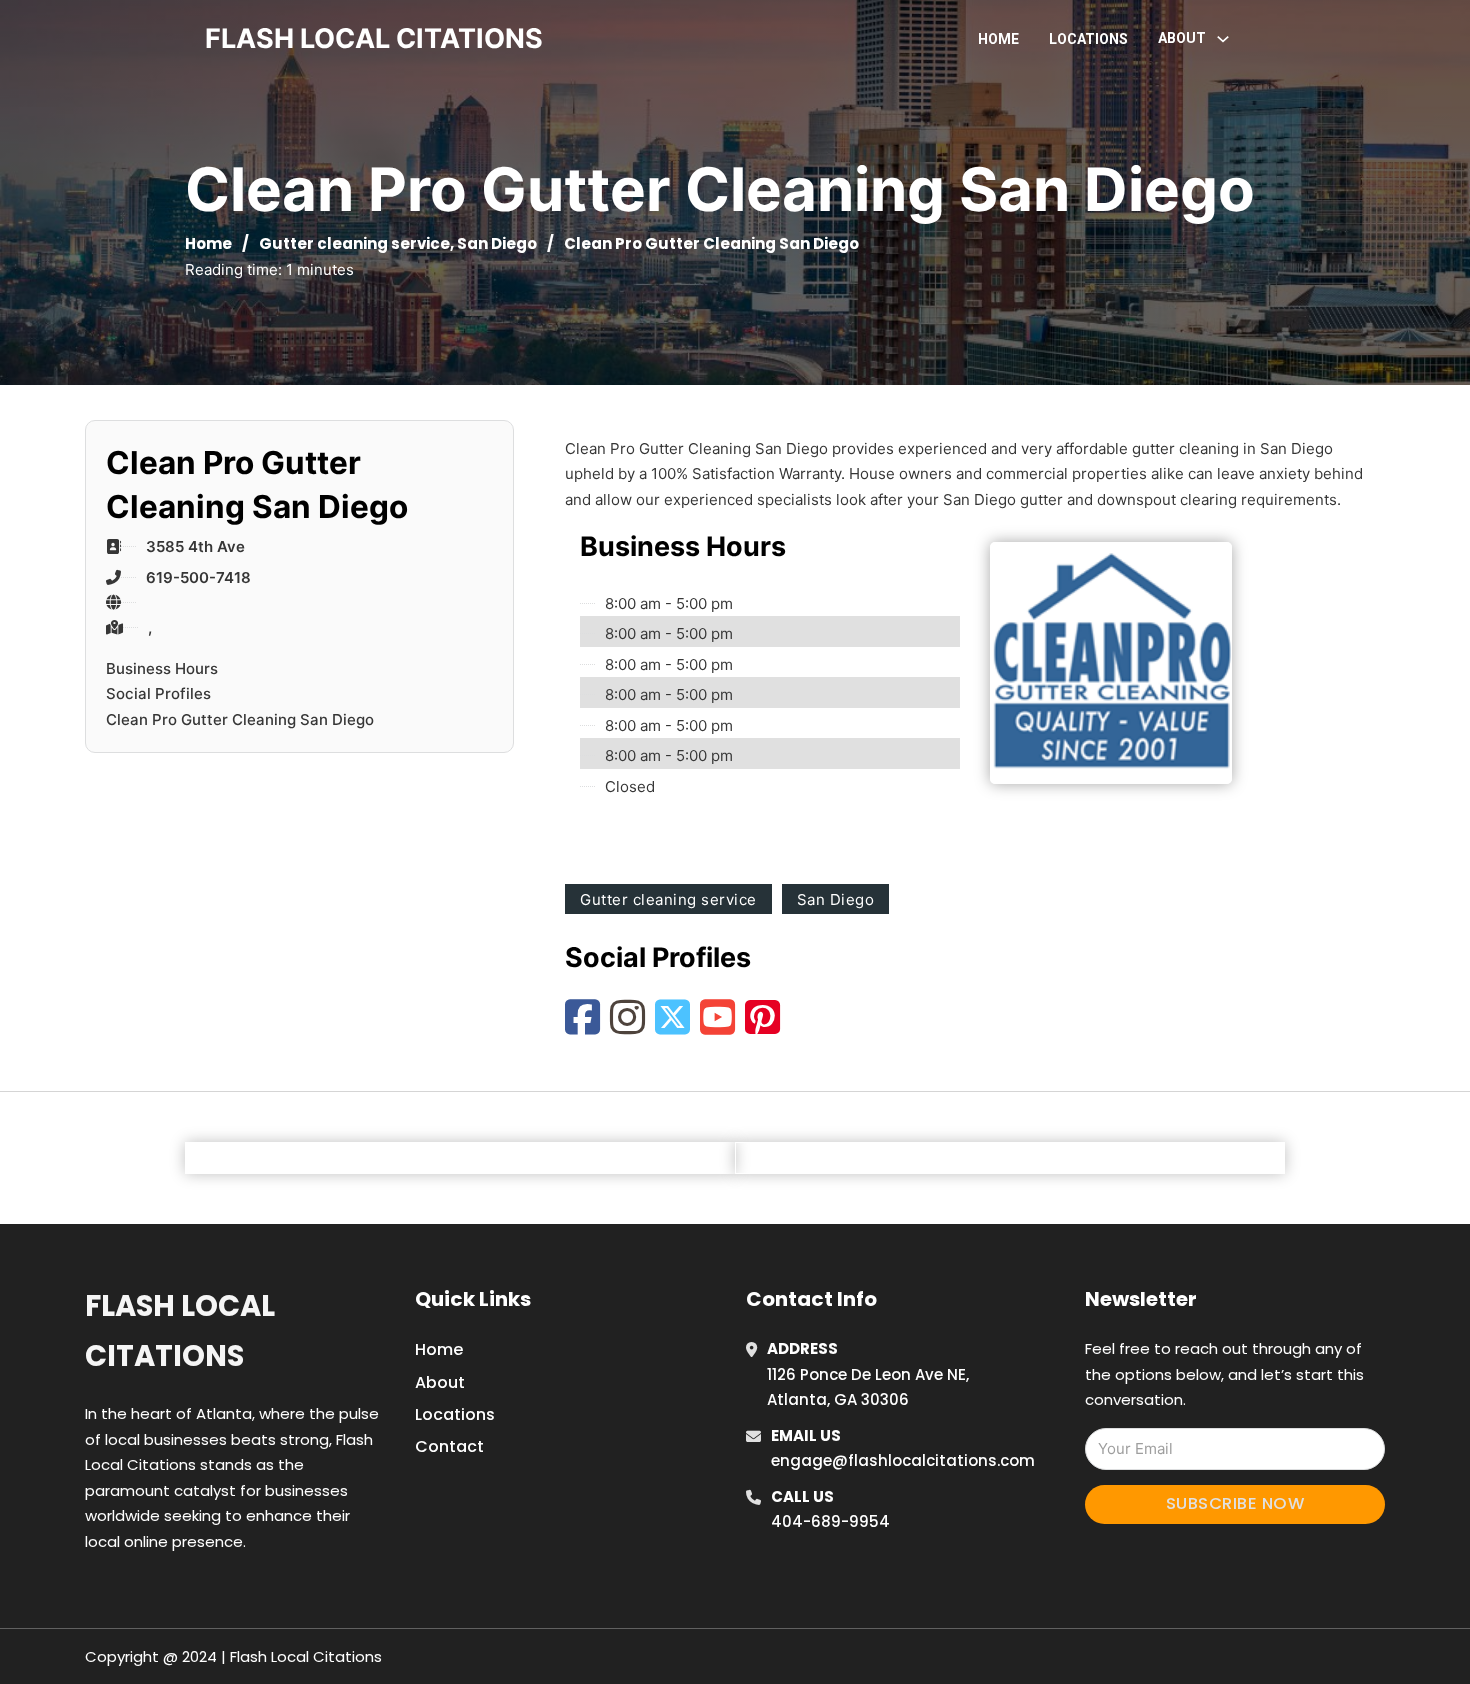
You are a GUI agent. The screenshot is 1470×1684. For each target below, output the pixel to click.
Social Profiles (158, 693)
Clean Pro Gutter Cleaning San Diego (240, 719)
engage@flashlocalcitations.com (903, 1460)
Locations (1088, 39)
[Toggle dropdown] (1223, 39)
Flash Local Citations (180, 1330)
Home (998, 39)
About (440, 1382)
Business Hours (162, 668)
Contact (449, 1446)
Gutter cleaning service (354, 243)
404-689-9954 (830, 1521)
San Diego (497, 243)
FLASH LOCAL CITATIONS (374, 38)
